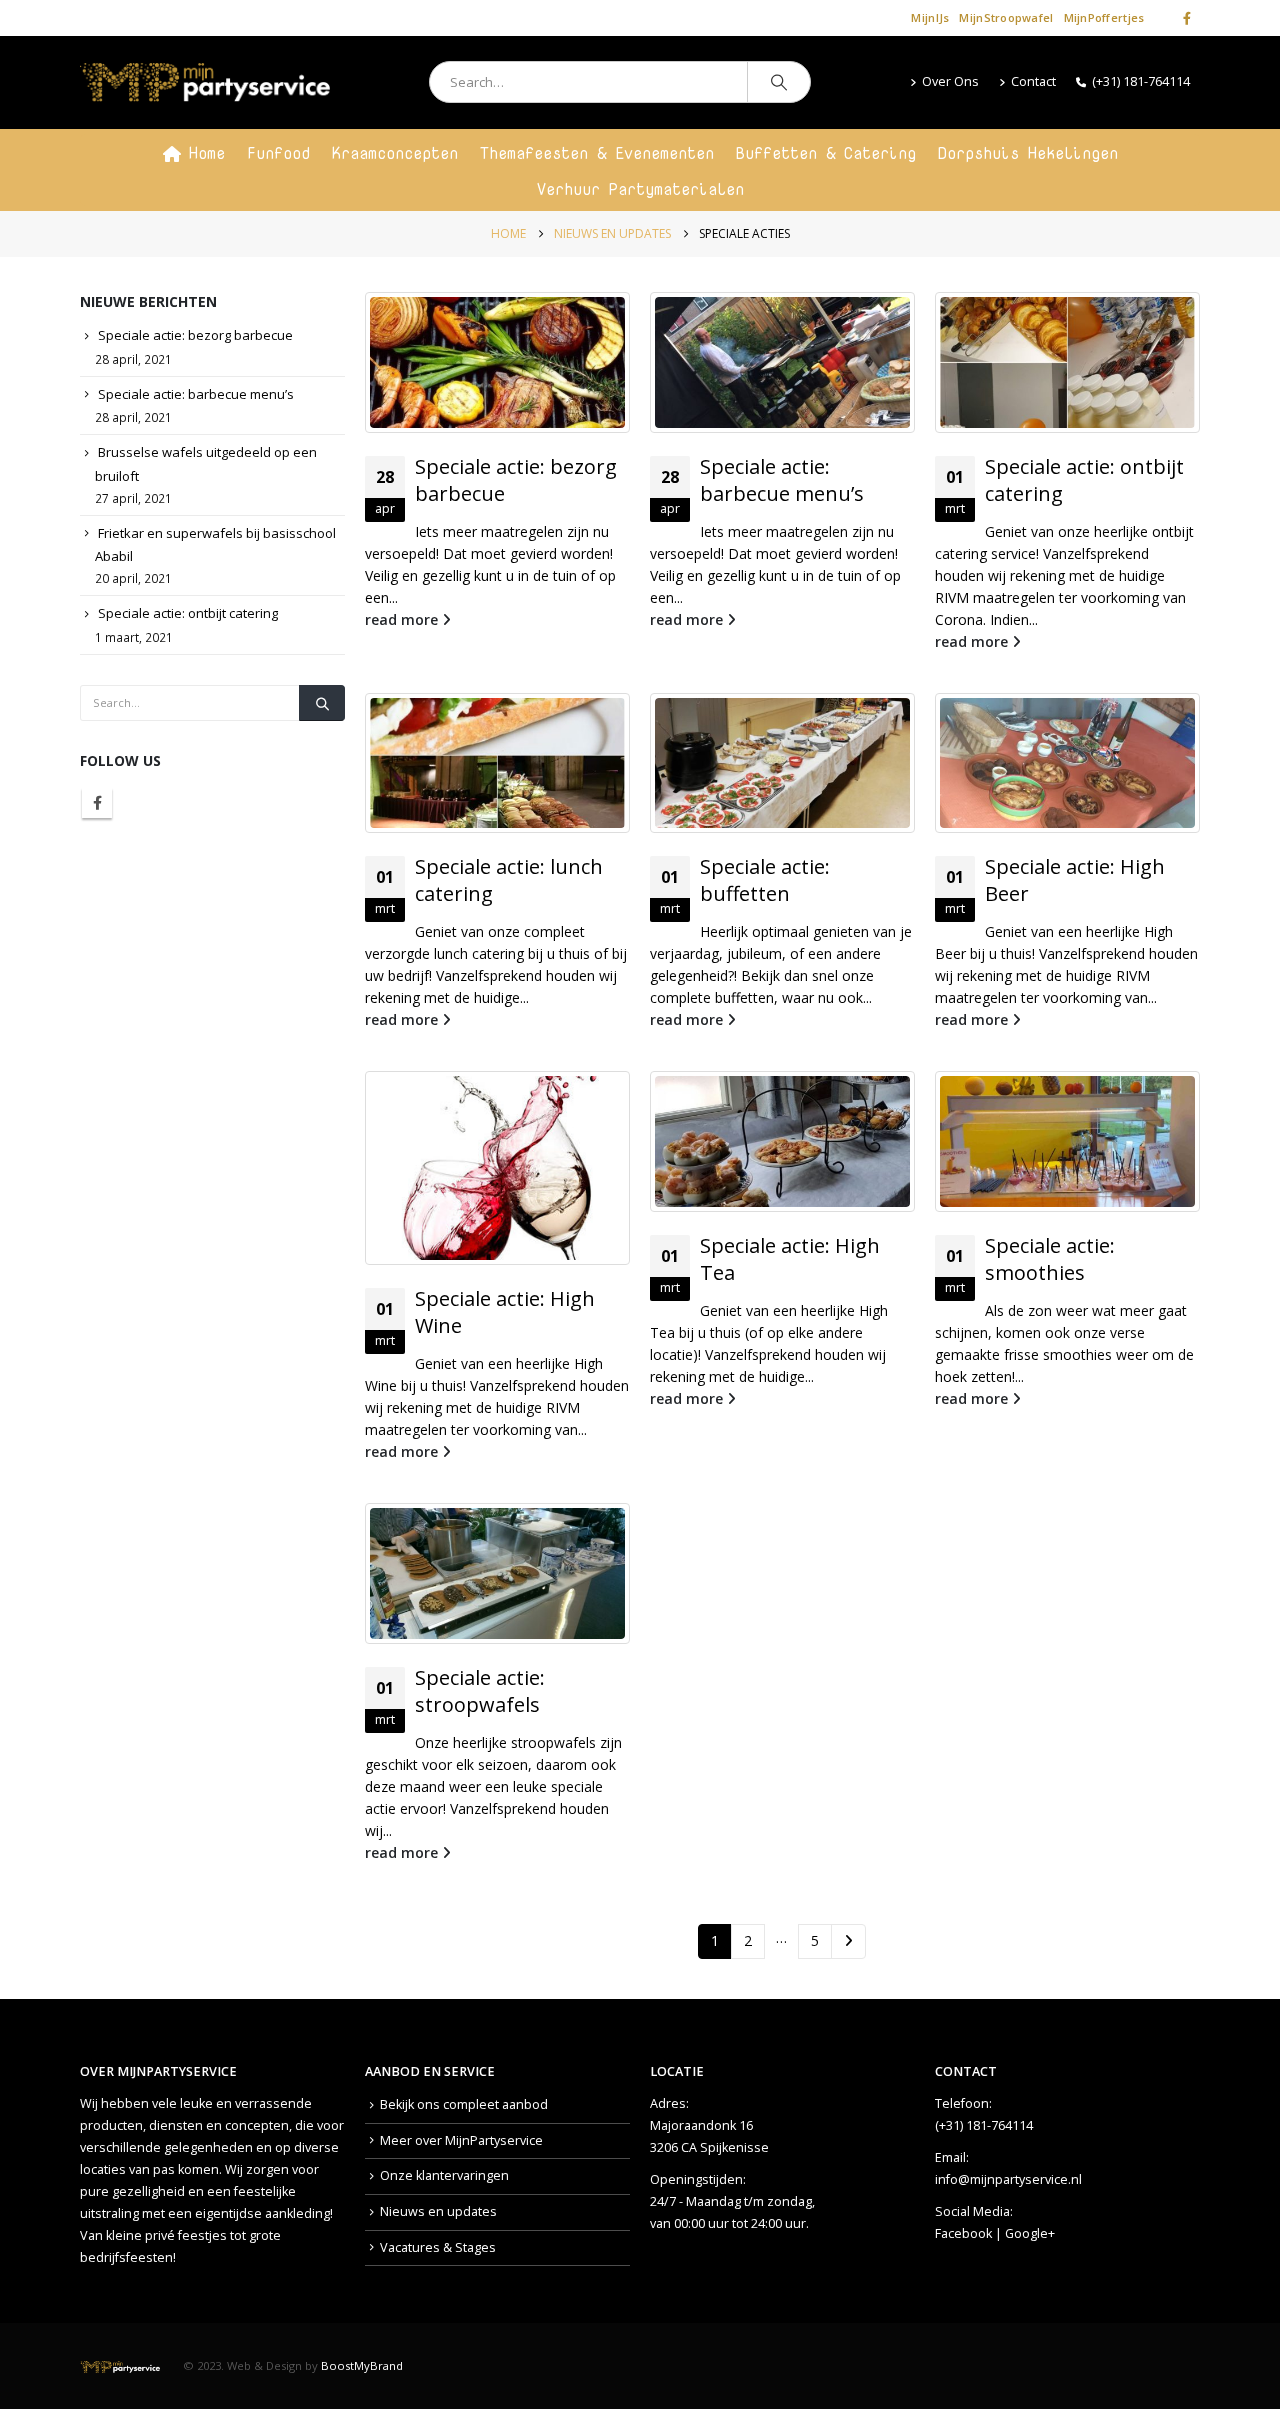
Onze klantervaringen (444, 2175)
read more (403, 619)
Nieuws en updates (438, 2211)
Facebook (97, 803)
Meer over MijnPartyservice (461, 2140)
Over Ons (950, 81)
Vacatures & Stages (438, 2247)
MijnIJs (930, 17)
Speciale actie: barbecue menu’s (782, 480)
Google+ (1030, 2233)
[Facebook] (1187, 18)
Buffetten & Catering (826, 153)
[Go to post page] (497, 362)
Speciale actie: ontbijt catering (188, 613)
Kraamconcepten (395, 153)
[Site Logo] (205, 82)
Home (207, 153)
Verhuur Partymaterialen (640, 189)
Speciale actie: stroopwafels (480, 1691)
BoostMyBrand (362, 2365)
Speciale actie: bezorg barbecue (195, 335)
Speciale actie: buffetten (765, 880)
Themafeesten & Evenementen (597, 153)
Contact (1033, 81)
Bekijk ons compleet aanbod (464, 2104)
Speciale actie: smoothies (1050, 1259)
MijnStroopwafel (1006, 17)
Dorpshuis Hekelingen (1028, 153)
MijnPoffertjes (1104, 17)
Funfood (278, 153)
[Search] (779, 82)
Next (848, 1941)
